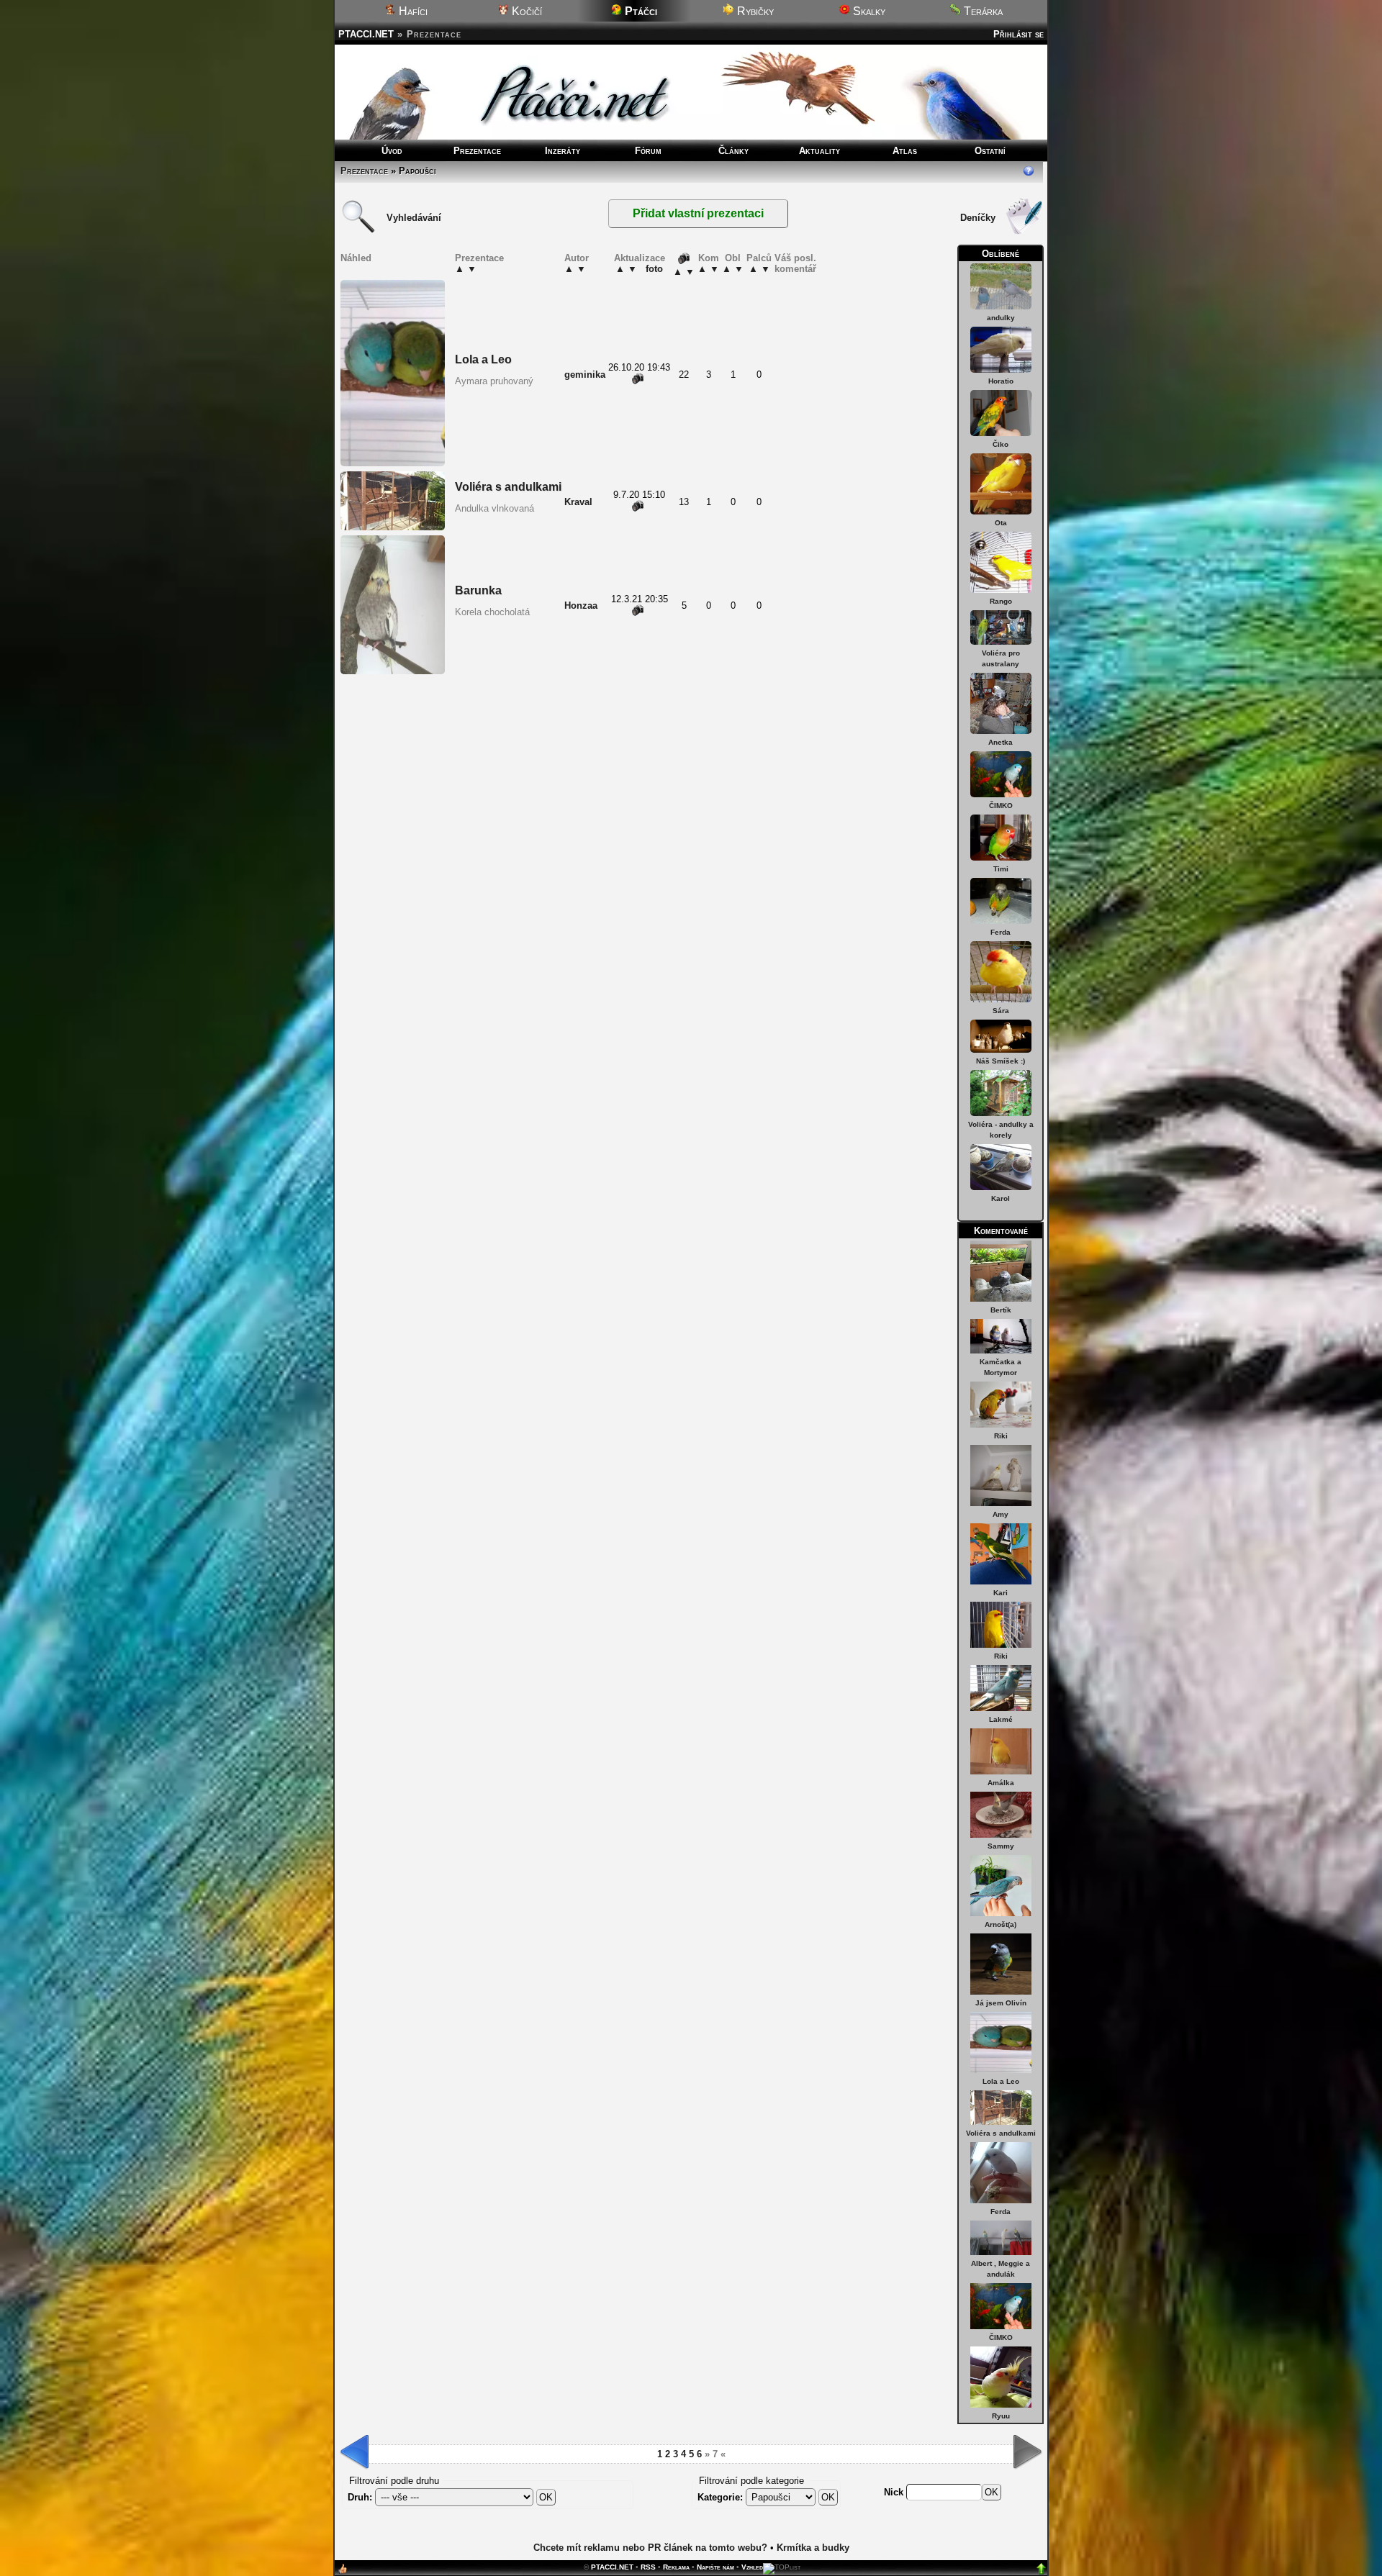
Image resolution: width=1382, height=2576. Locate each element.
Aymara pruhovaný (494, 381)
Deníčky (978, 218)
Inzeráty (563, 151)
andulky (1001, 318)
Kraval (578, 502)
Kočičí (525, 11)
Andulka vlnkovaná (494, 508)
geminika (585, 375)
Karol (1001, 1198)
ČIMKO (1001, 806)
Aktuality (819, 151)
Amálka (1001, 1783)
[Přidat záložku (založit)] (343, 2572)
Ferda (1001, 932)
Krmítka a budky (813, 2548)
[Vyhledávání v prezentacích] (358, 231)
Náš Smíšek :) (1001, 1061)
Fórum (648, 151)
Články (733, 151)
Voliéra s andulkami (1001, 2133)
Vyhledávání (414, 218)
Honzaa (581, 606)
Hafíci (412, 11)
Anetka (1001, 742)
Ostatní (990, 151)
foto (654, 269)
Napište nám (715, 2567)
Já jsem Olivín (1001, 2003)
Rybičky (754, 11)
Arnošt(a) (1001, 1924)
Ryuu (1001, 2416)
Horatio (1001, 381)
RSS (648, 2567)
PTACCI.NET (366, 34)
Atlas (905, 151)
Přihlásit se (1019, 34)
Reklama (676, 2567)
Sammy (1001, 1846)
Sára (1001, 1011)
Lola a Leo (1001, 2081)
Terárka (982, 11)
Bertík (1001, 1310)
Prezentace (477, 151)
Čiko (1001, 444)
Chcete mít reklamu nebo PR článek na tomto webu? (650, 2548)
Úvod (392, 151)
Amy (1001, 1514)
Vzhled (752, 2567)
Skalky (868, 11)
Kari (1001, 1593)
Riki (1001, 1436)
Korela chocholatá (492, 612)
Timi (1001, 869)
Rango (1001, 601)
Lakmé (1001, 1719)
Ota (1001, 523)
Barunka (478, 590)
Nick (895, 2492)
